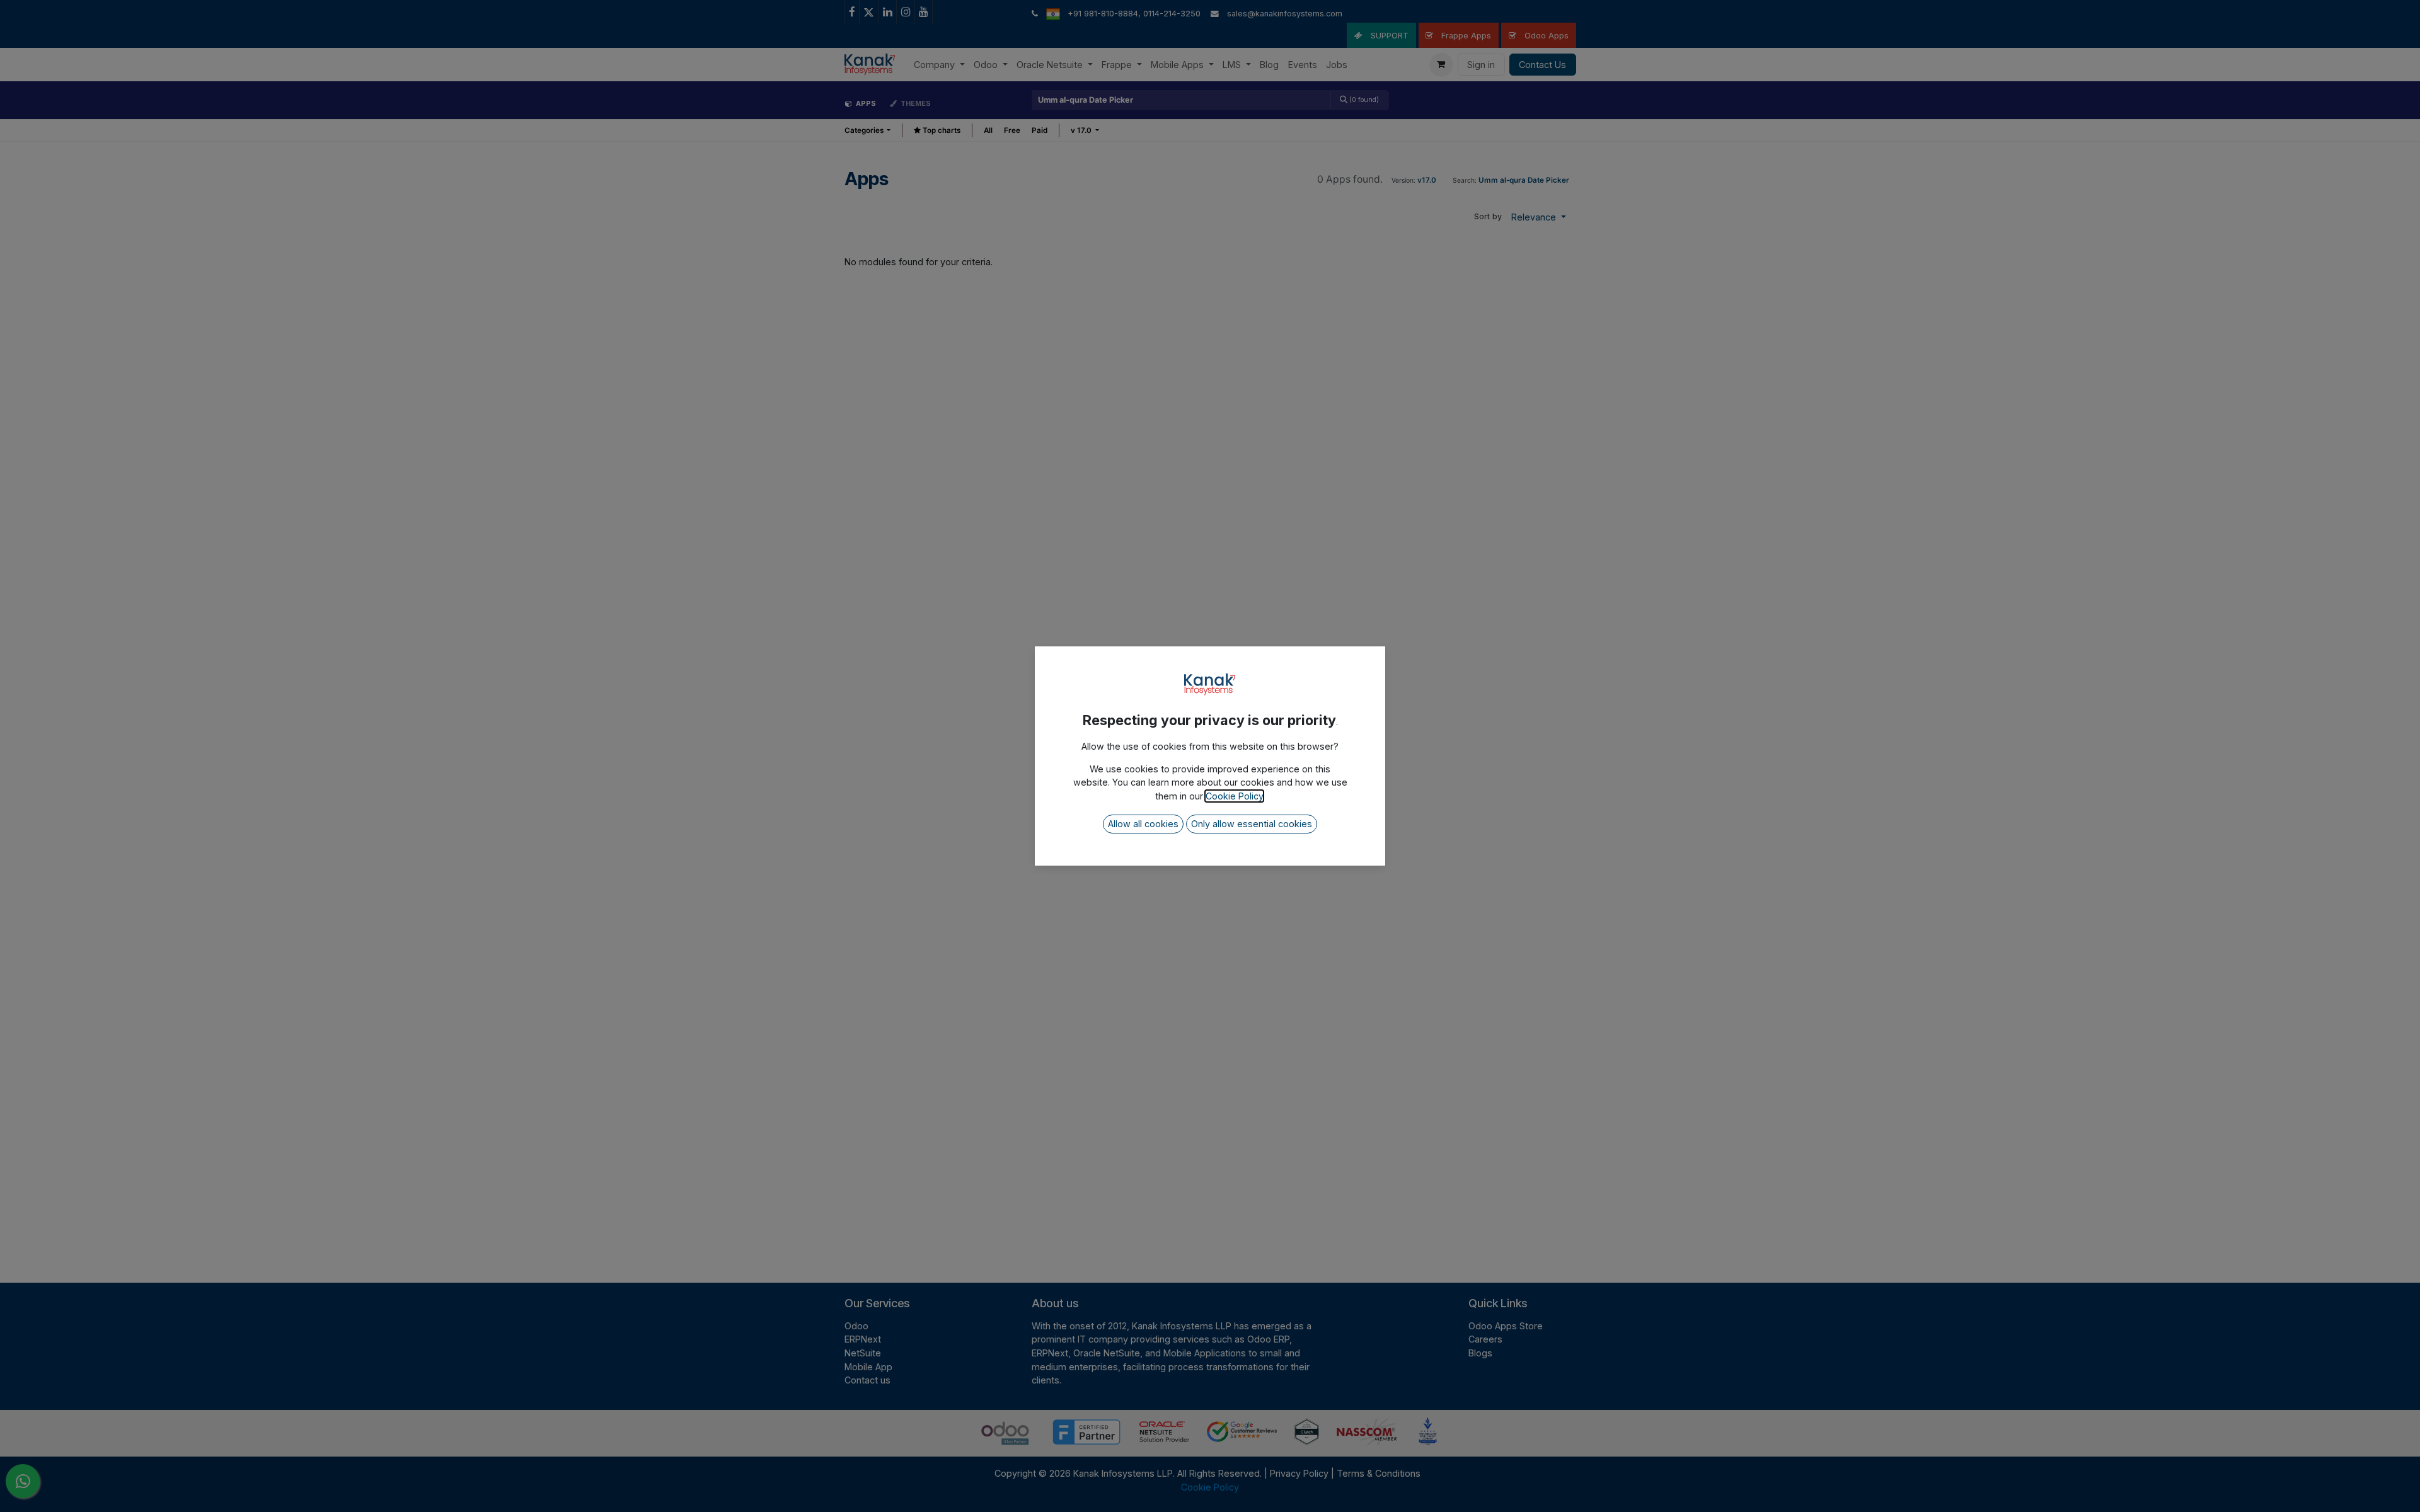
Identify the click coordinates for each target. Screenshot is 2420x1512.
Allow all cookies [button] (1143, 824)
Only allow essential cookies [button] (1252, 824)
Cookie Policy (1234, 796)
